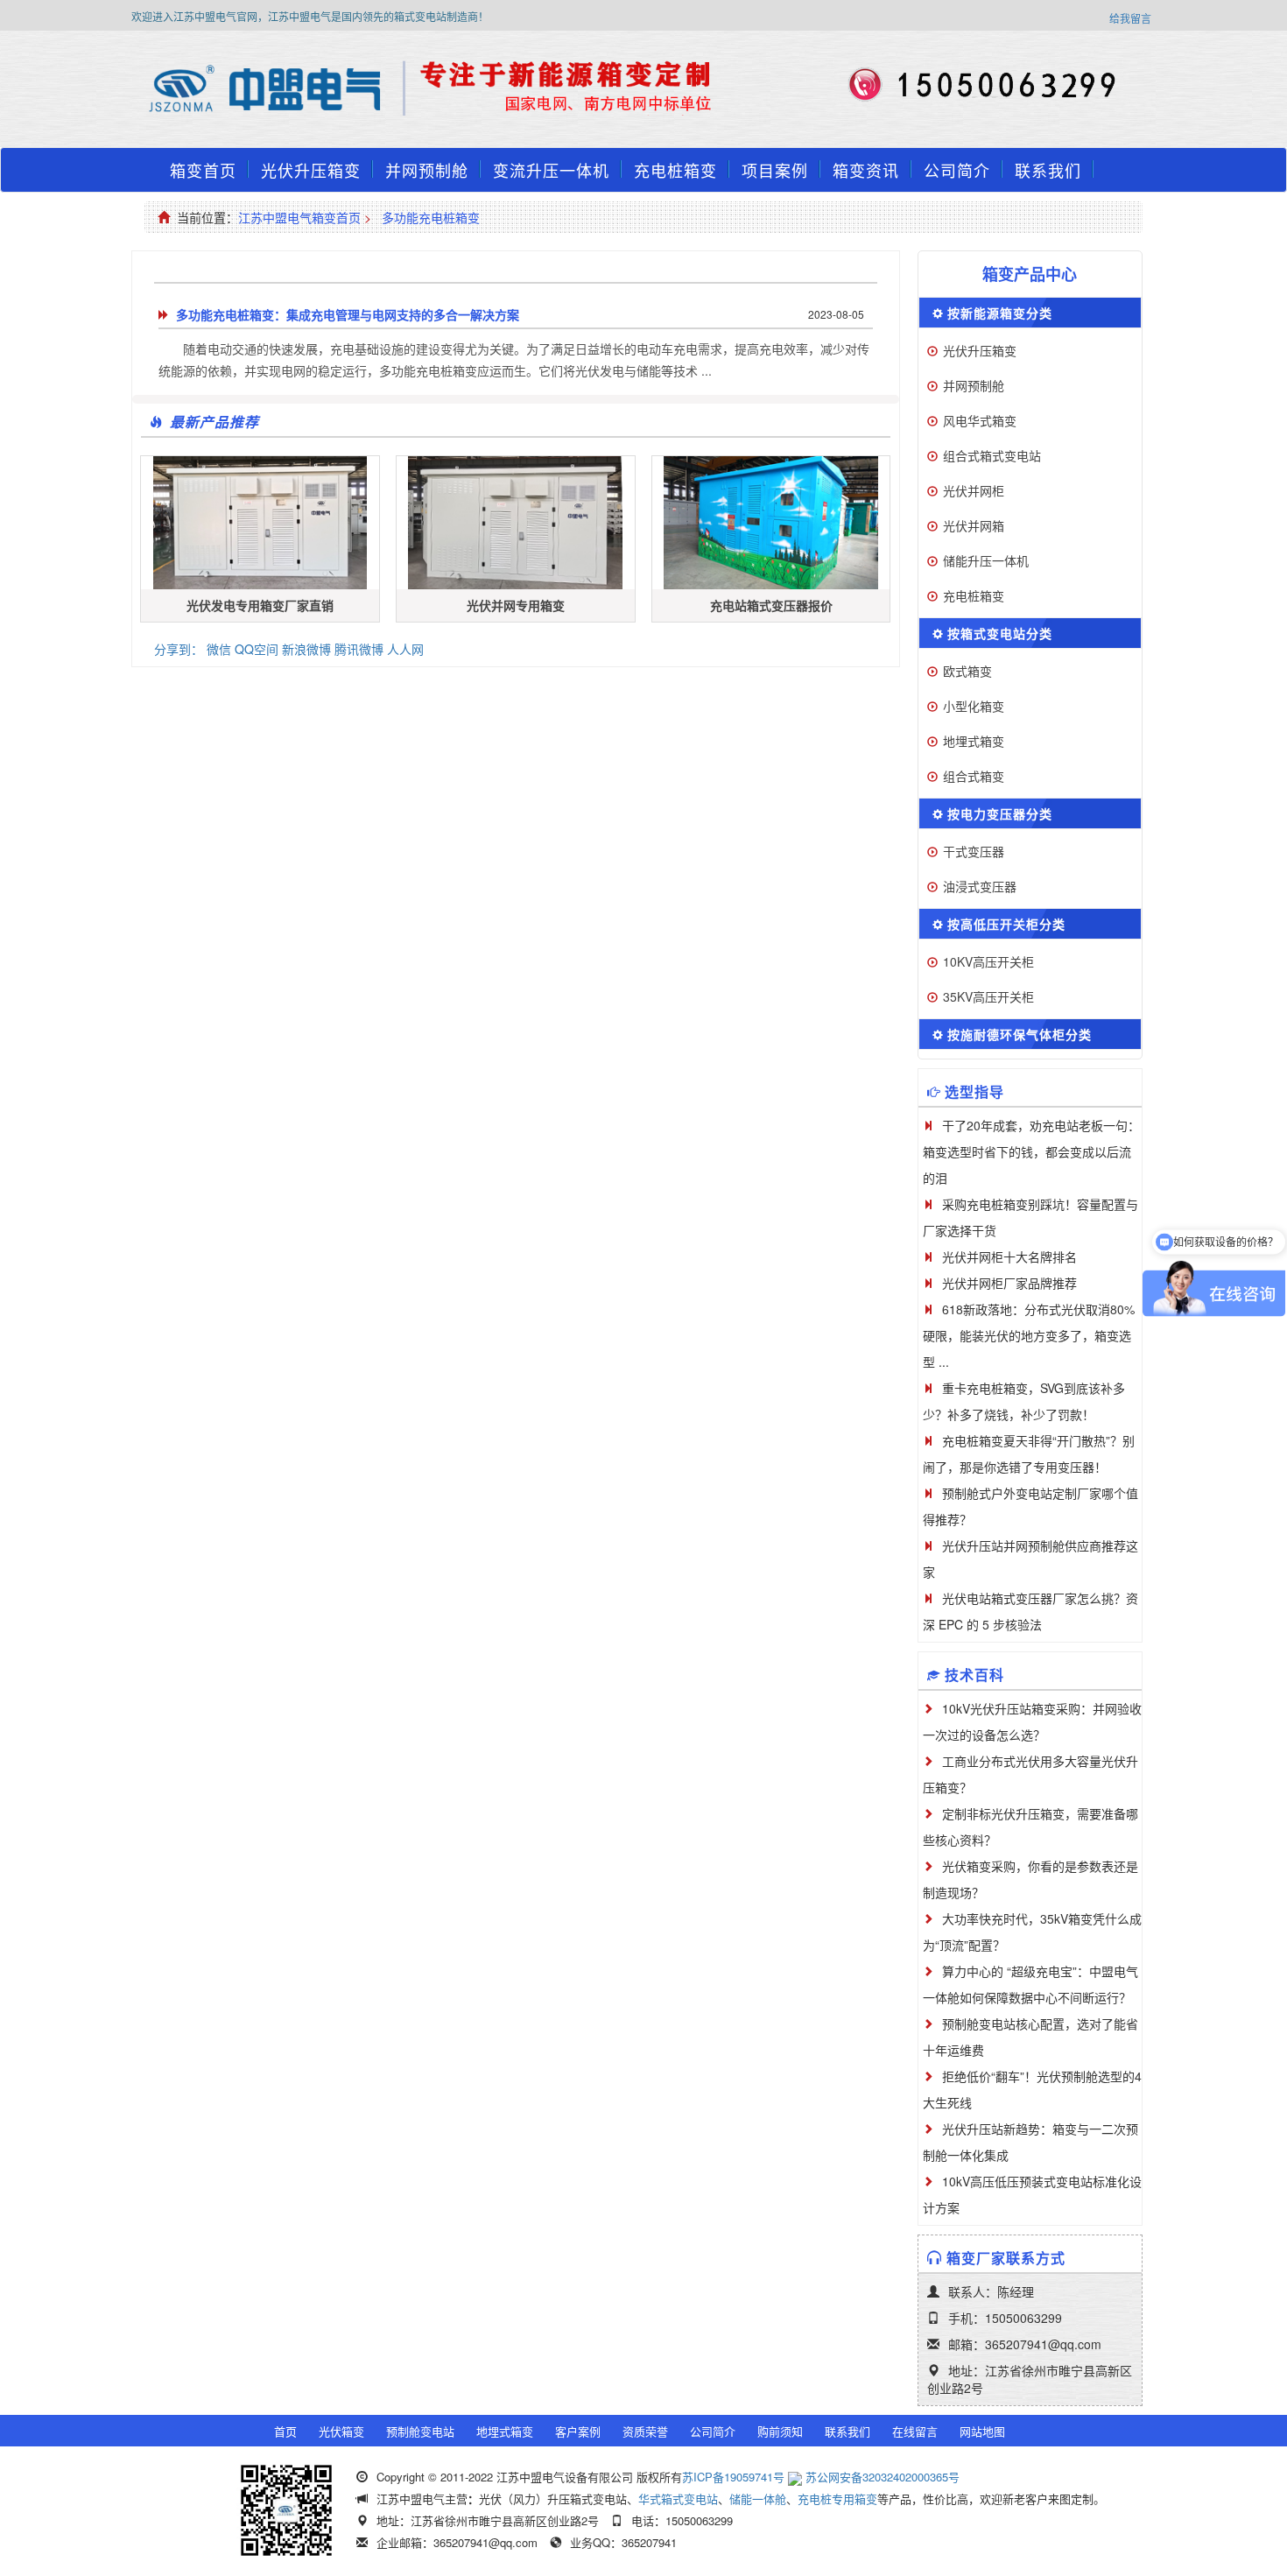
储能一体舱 (758, 2499)
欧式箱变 (967, 671)
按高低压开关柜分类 (1006, 924)
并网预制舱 (427, 170)
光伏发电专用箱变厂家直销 (260, 605)
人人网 (405, 649)
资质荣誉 (645, 2431)
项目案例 (775, 170)
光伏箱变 (341, 2431)
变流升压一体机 (551, 170)
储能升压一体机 (986, 560)
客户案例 (578, 2431)
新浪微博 (306, 649)
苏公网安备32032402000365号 (883, 2477)
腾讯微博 (359, 649)
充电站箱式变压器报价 (771, 605)
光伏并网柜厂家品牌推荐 (1009, 1283)
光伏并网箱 (974, 525)
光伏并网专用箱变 (516, 605)
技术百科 (974, 1675)
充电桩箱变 (675, 170)
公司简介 (957, 170)
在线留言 (915, 2431)
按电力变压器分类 (1000, 813)
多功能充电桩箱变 (431, 217)
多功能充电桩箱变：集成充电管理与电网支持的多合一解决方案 (348, 314)
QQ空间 (257, 649)
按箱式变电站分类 (1000, 633)
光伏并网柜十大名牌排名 (1009, 1256)
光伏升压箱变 (311, 170)
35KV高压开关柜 (988, 996)
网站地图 (982, 2431)
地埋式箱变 (974, 741)
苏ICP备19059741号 (733, 2477)
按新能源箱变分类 (1000, 313)
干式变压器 (974, 851)
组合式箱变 (974, 776)
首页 (285, 2431)
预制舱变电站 (420, 2431)
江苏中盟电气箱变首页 (299, 217)
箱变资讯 (866, 170)
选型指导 (974, 1091)
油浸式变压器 (980, 886)
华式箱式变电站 (678, 2499)
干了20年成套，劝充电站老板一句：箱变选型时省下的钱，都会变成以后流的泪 (1031, 1151)
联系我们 (1048, 170)
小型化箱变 (974, 706)
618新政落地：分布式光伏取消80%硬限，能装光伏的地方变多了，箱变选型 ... (1029, 1335)
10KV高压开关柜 (988, 961)
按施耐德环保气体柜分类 (1020, 1034)
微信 (219, 649)
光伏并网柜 (974, 490)
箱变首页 (203, 170)
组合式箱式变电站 (992, 455)
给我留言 (1130, 18)
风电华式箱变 (980, 420)
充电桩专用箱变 (837, 2499)
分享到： (179, 649)
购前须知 (780, 2431)
